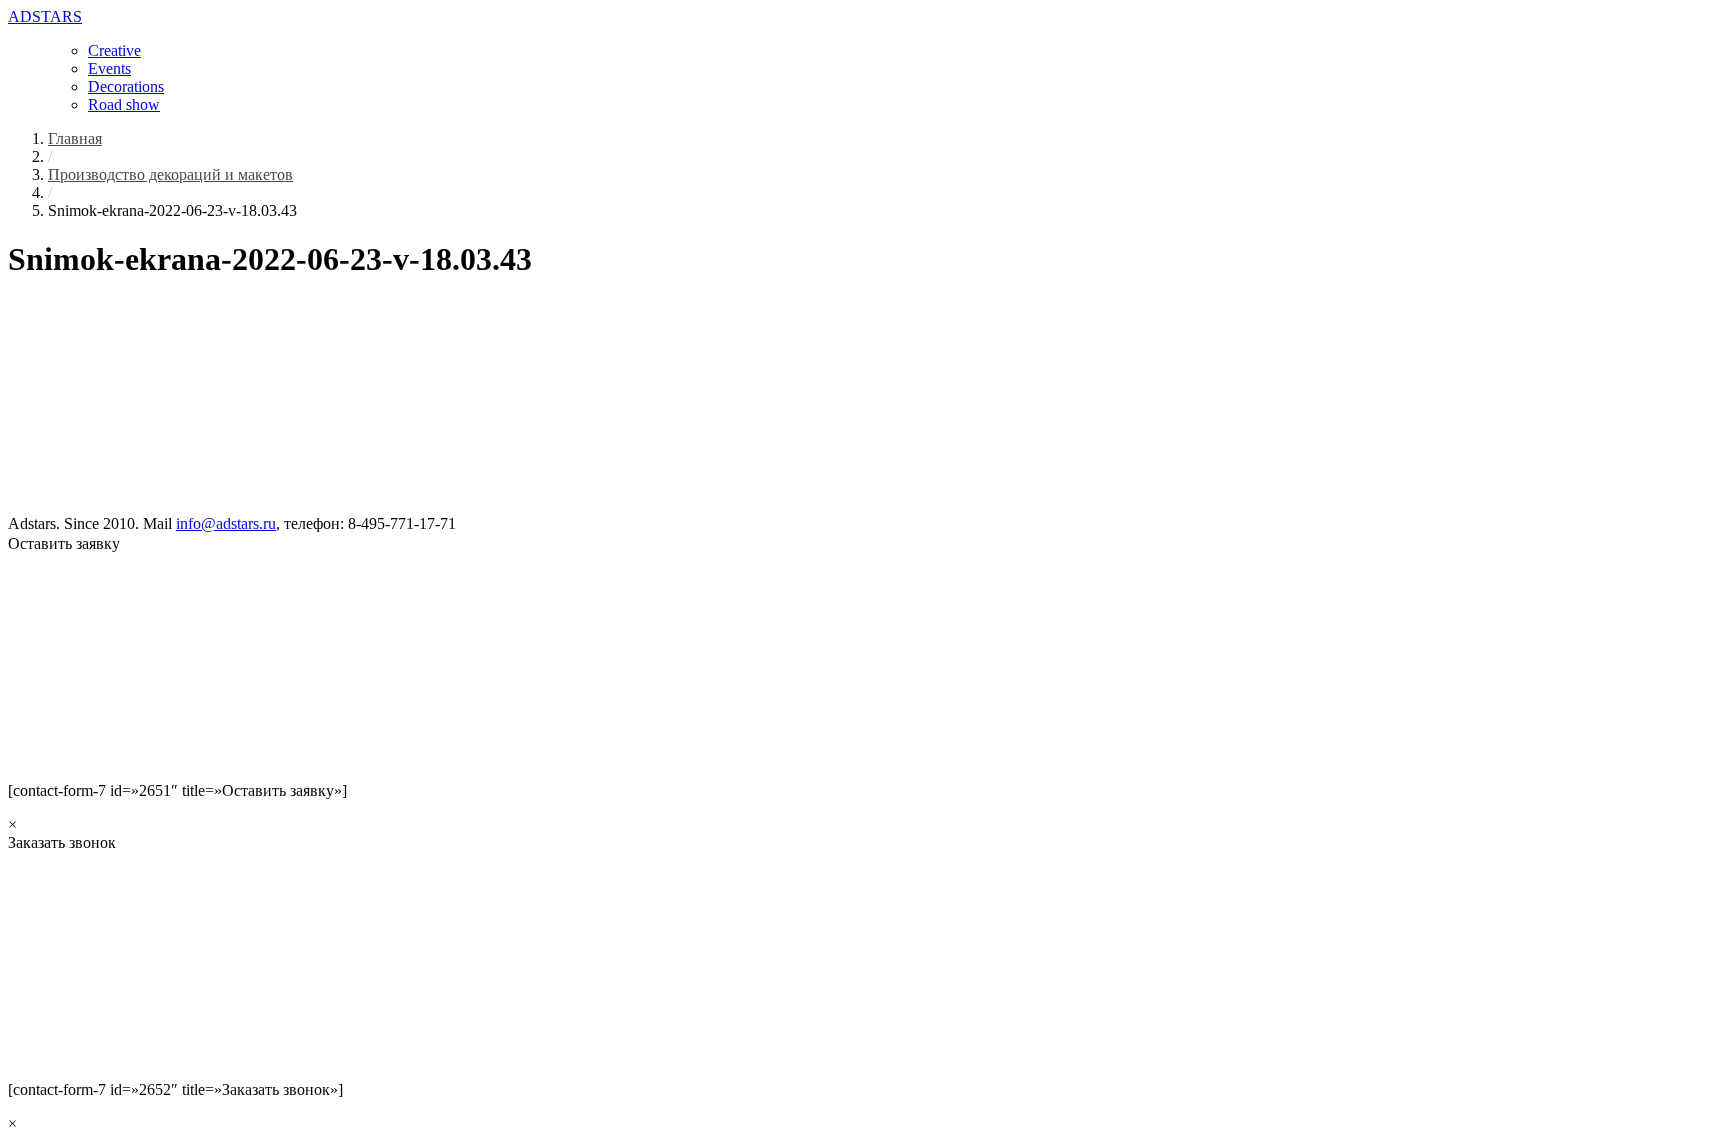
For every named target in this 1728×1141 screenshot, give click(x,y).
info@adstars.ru (226, 523)
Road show (124, 104)
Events (109, 68)
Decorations (126, 86)
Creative (114, 50)
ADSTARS (45, 16)
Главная (75, 138)
